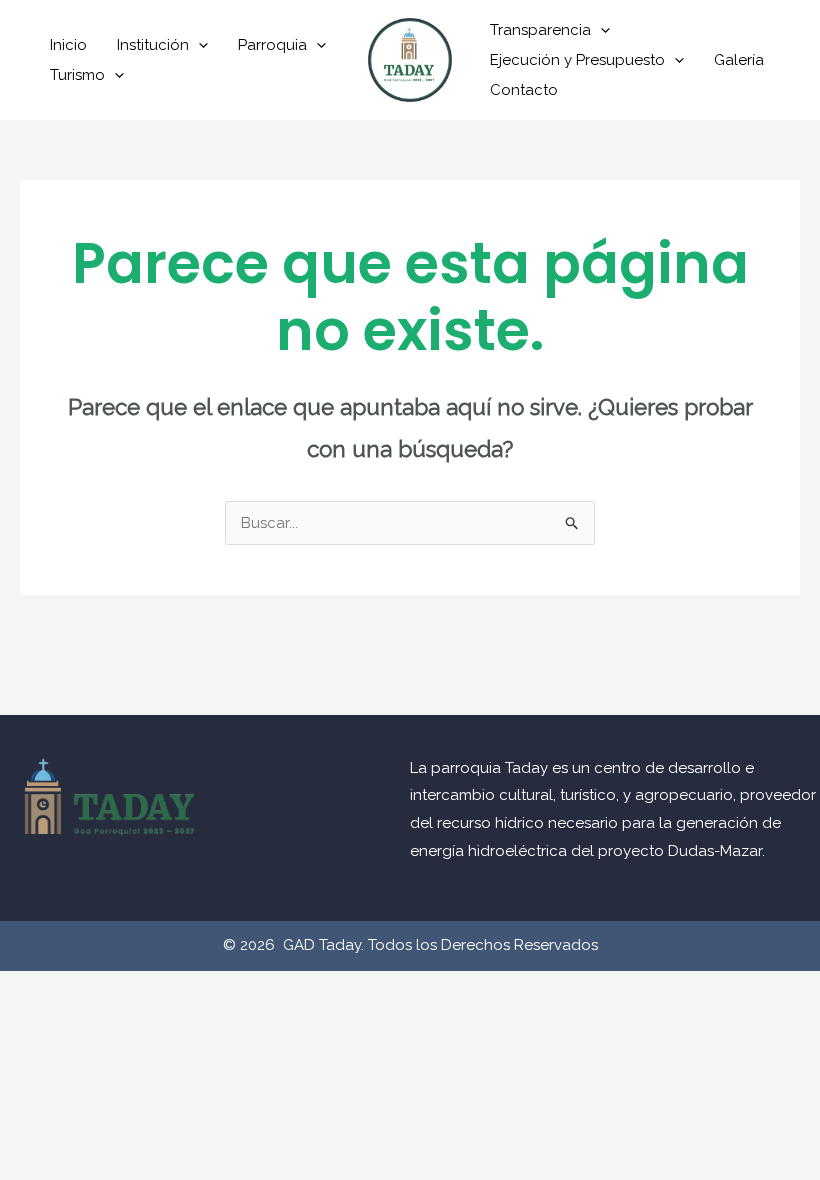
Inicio (68, 45)
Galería (739, 60)
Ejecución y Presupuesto (577, 60)
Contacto (524, 90)
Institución (153, 45)
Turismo (77, 75)
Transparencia (540, 30)
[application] (198, 45)
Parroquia (272, 45)
